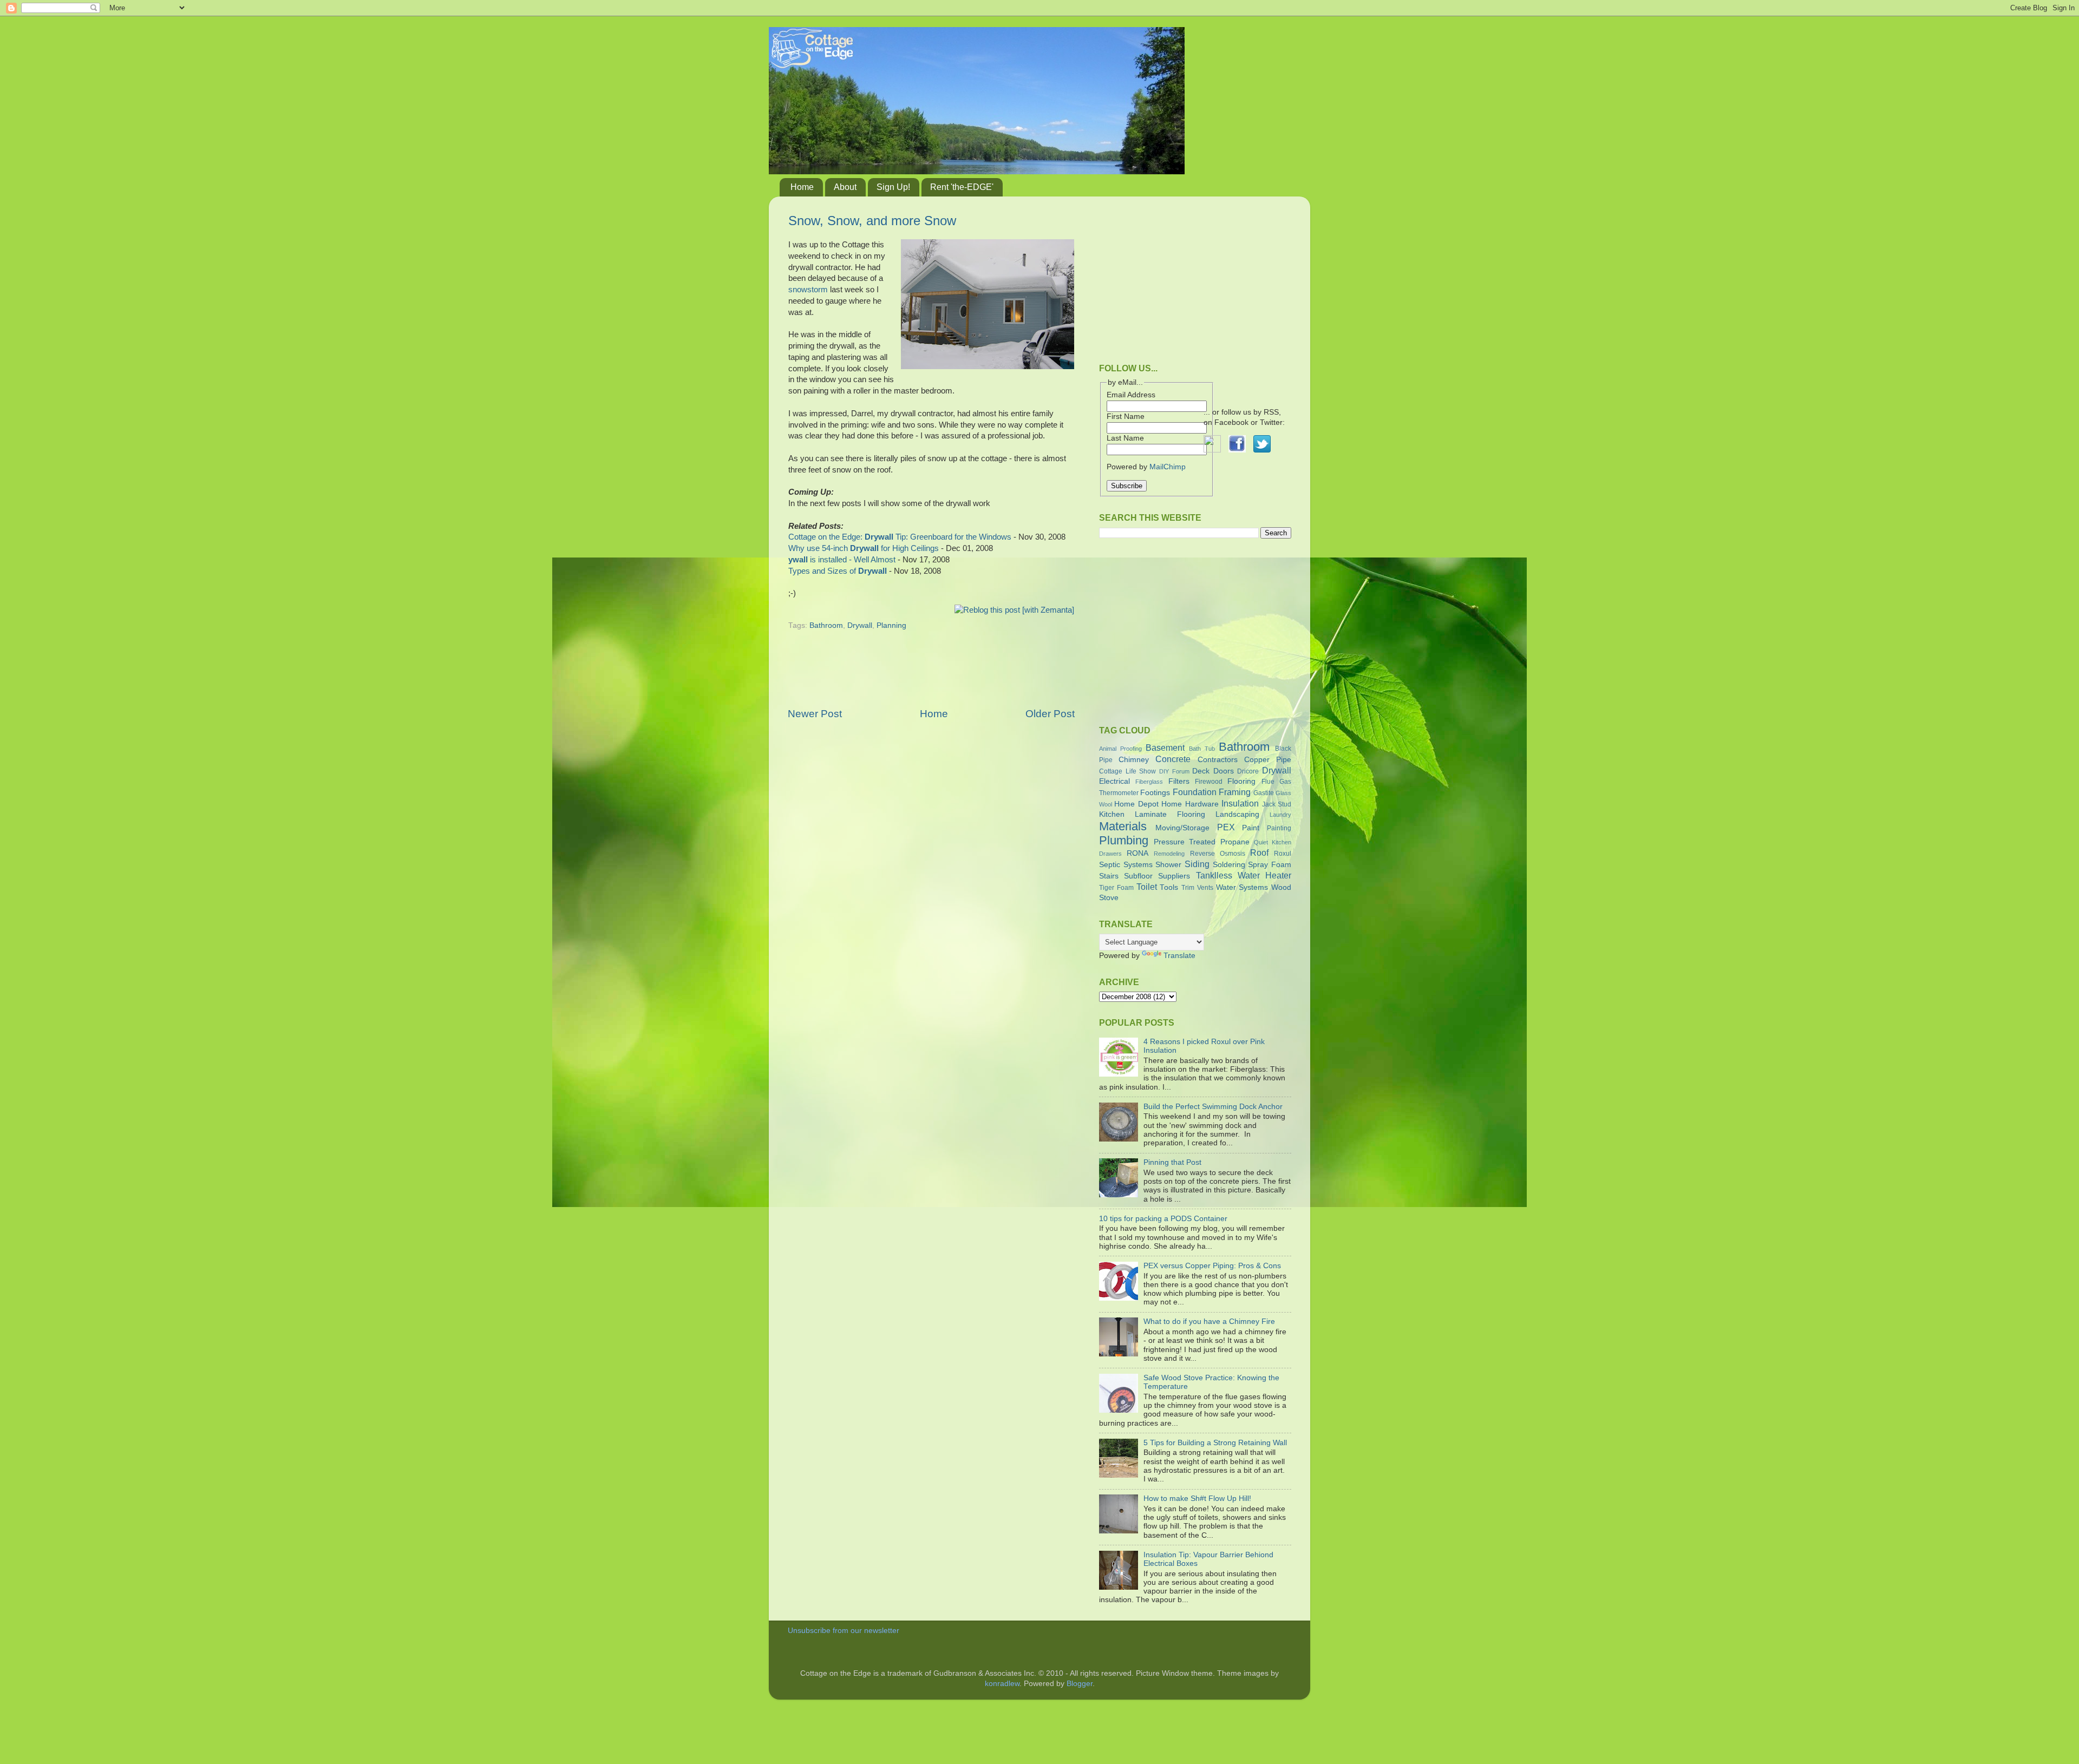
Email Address (1131, 395)
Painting (1279, 828)
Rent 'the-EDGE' (962, 187)
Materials (1123, 826)
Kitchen (1112, 814)
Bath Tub (1202, 749)
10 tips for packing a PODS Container (1163, 1219)
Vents (1205, 888)
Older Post (1050, 714)
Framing (1235, 792)
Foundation (1195, 792)
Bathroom (826, 625)
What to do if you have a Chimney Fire (1209, 1322)
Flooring (1241, 781)
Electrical (1114, 781)
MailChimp (1168, 467)
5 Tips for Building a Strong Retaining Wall (1215, 1443)
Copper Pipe (1268, 760)
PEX (1226, 827)
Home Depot (1136, 804)
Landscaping (1237, 814)
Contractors (1218, 760)
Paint (1251, 828)
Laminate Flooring (1170, 814)
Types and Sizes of (838, 571)
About (845, 187)
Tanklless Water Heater (1244, 875)
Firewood (1209, 782)
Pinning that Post (1172, 1162)
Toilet (1147, 887)
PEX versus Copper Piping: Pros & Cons (1212, 1266)
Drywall (860, 625)
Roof (1259, 853)
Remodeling (1169, 854)
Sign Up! (893, 187)
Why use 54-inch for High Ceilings (864, 548)
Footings (1155, 793)
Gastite (1264, 793)
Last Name (1125, 438)
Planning (891, 625)
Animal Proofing (1120, 749)
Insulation (1240, 803)
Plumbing (1124, 840)
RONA (1137, 853)
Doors (1224, 771)
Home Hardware (1190, 804)
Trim (1188, 888)
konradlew (1002, 1684)
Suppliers (1174, 876)
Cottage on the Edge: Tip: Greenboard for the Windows (900, 537)
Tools (1169, 887)
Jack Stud (1277, 804)
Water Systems (1242, 887)
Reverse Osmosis (1218, 854)
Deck (1201, 771)
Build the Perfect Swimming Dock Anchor (1213, 1107)
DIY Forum (1174, 771)
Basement (1165, 747)
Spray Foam (1270, 865)
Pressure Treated (1185, 842)
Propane (1235, 842)
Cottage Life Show (1127, 771)
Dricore (1248, 771)
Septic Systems (1126, 865)
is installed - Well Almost (842, 560)
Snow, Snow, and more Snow (872, 221)
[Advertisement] (931, 676)
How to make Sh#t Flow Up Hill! (1197, 1499)
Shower (1168, 865)
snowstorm (808, 290)
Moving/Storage (1182, 828)
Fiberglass (1149, 782)
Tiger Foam (1116, 888)
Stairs (1109, 876)
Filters (1179, 781)
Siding (1197, 864)
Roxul (1283, 854)
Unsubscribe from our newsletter (844, 1631)
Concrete (1173, 759)
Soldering (1229, 865)
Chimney (1134, 760)
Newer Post (815, 714)
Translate (1179, 956)
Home (802, 187)
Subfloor (1138, 876)
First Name (1126, 417)
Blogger (1080, 1684)
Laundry (1280, 815)
